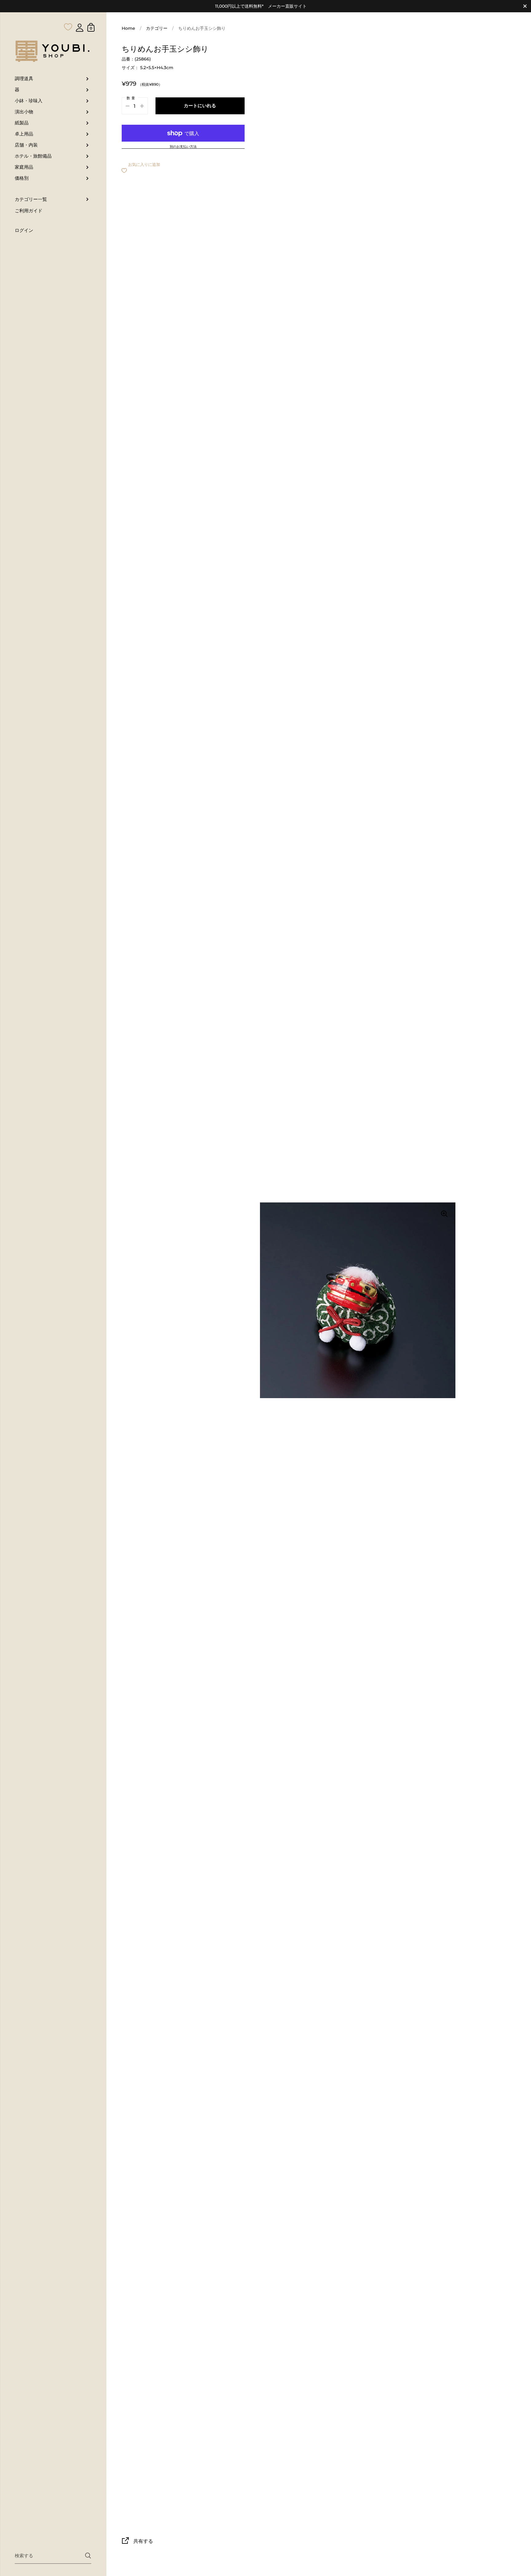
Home (128, 28)
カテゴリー (157, 28)
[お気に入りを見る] (68, 15)
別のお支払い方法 (183, 147)
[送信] (88, 2556)
